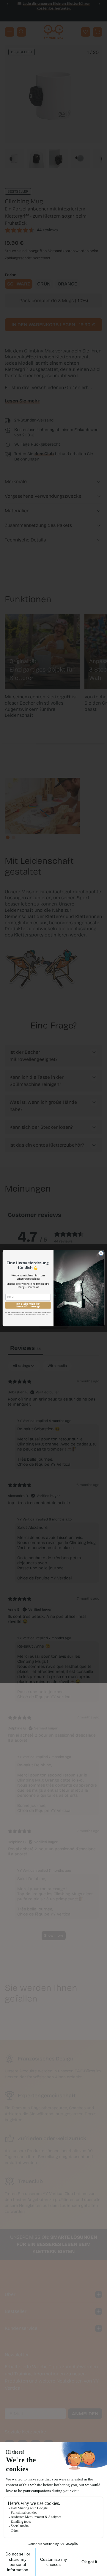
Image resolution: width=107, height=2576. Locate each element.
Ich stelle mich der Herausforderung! (28, 1305)
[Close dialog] (101, 1253)
